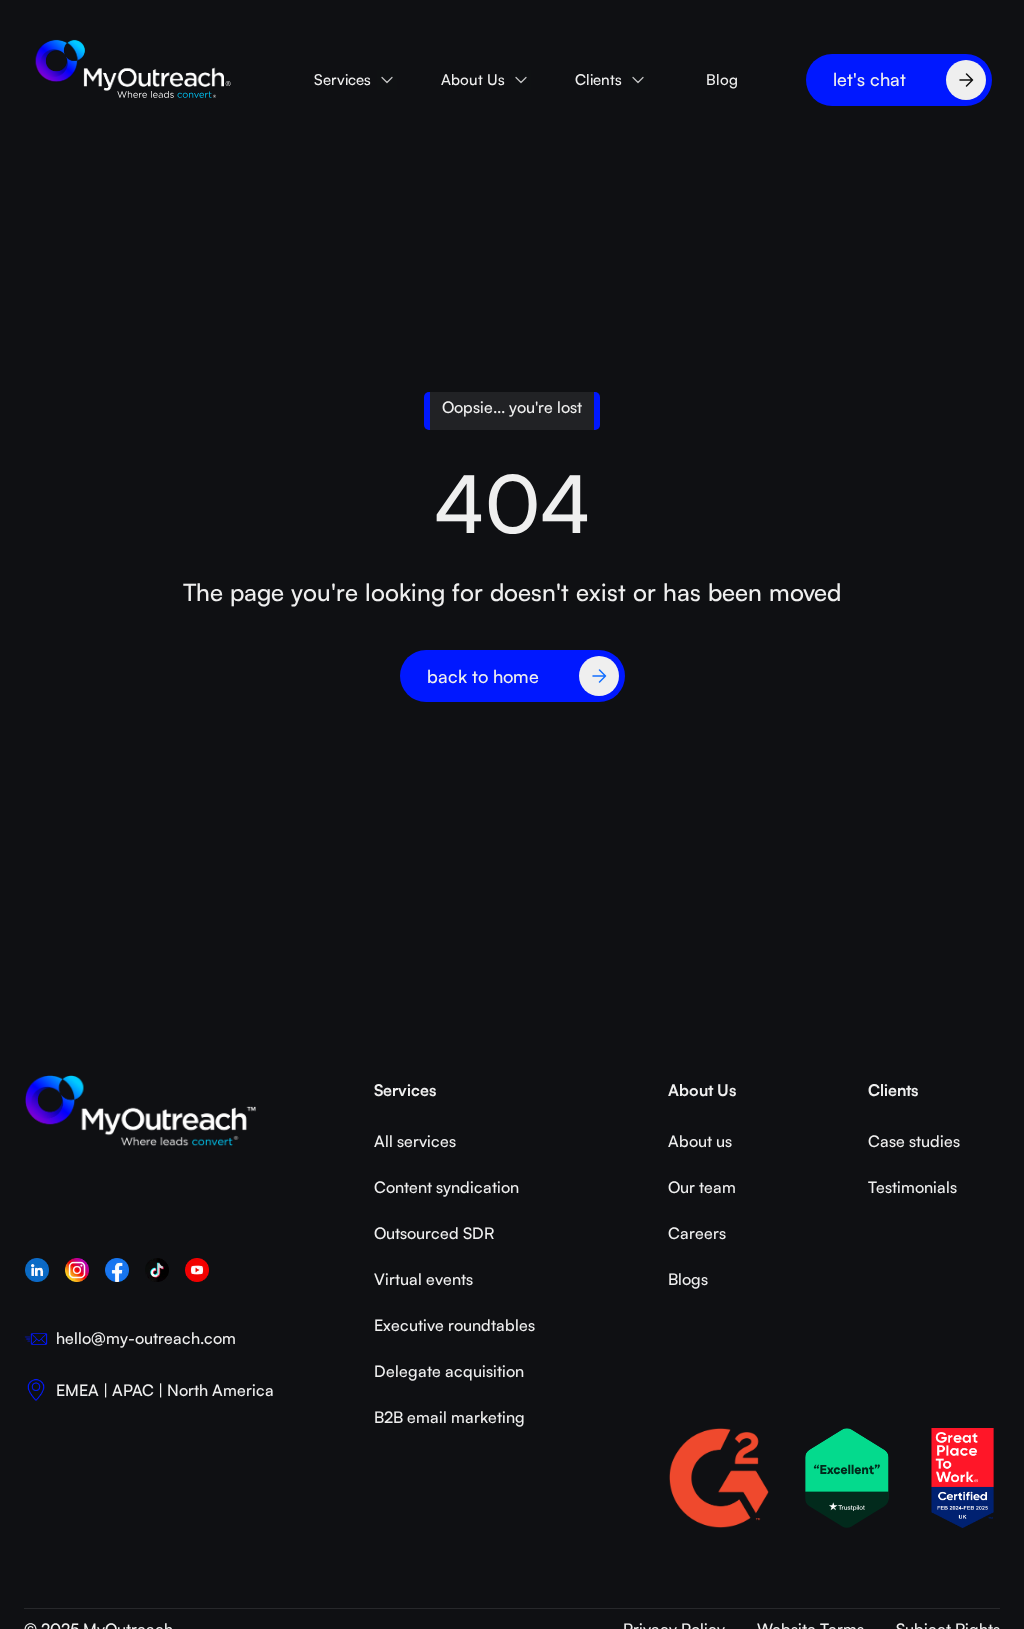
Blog (722, 79)
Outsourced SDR (434, 1233)
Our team (702, 1187)
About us (700, 1141)
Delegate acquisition (449, 1371)
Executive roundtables (454, 1325)
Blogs (688, 1279)
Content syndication (446, 1187)
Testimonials (912, 1187)
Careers (697, 1233)
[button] (354, 79)
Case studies (914, 1141)
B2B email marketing (449, 1417)
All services (415, 1141)
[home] (134, 70)
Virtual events (423, 1279)
